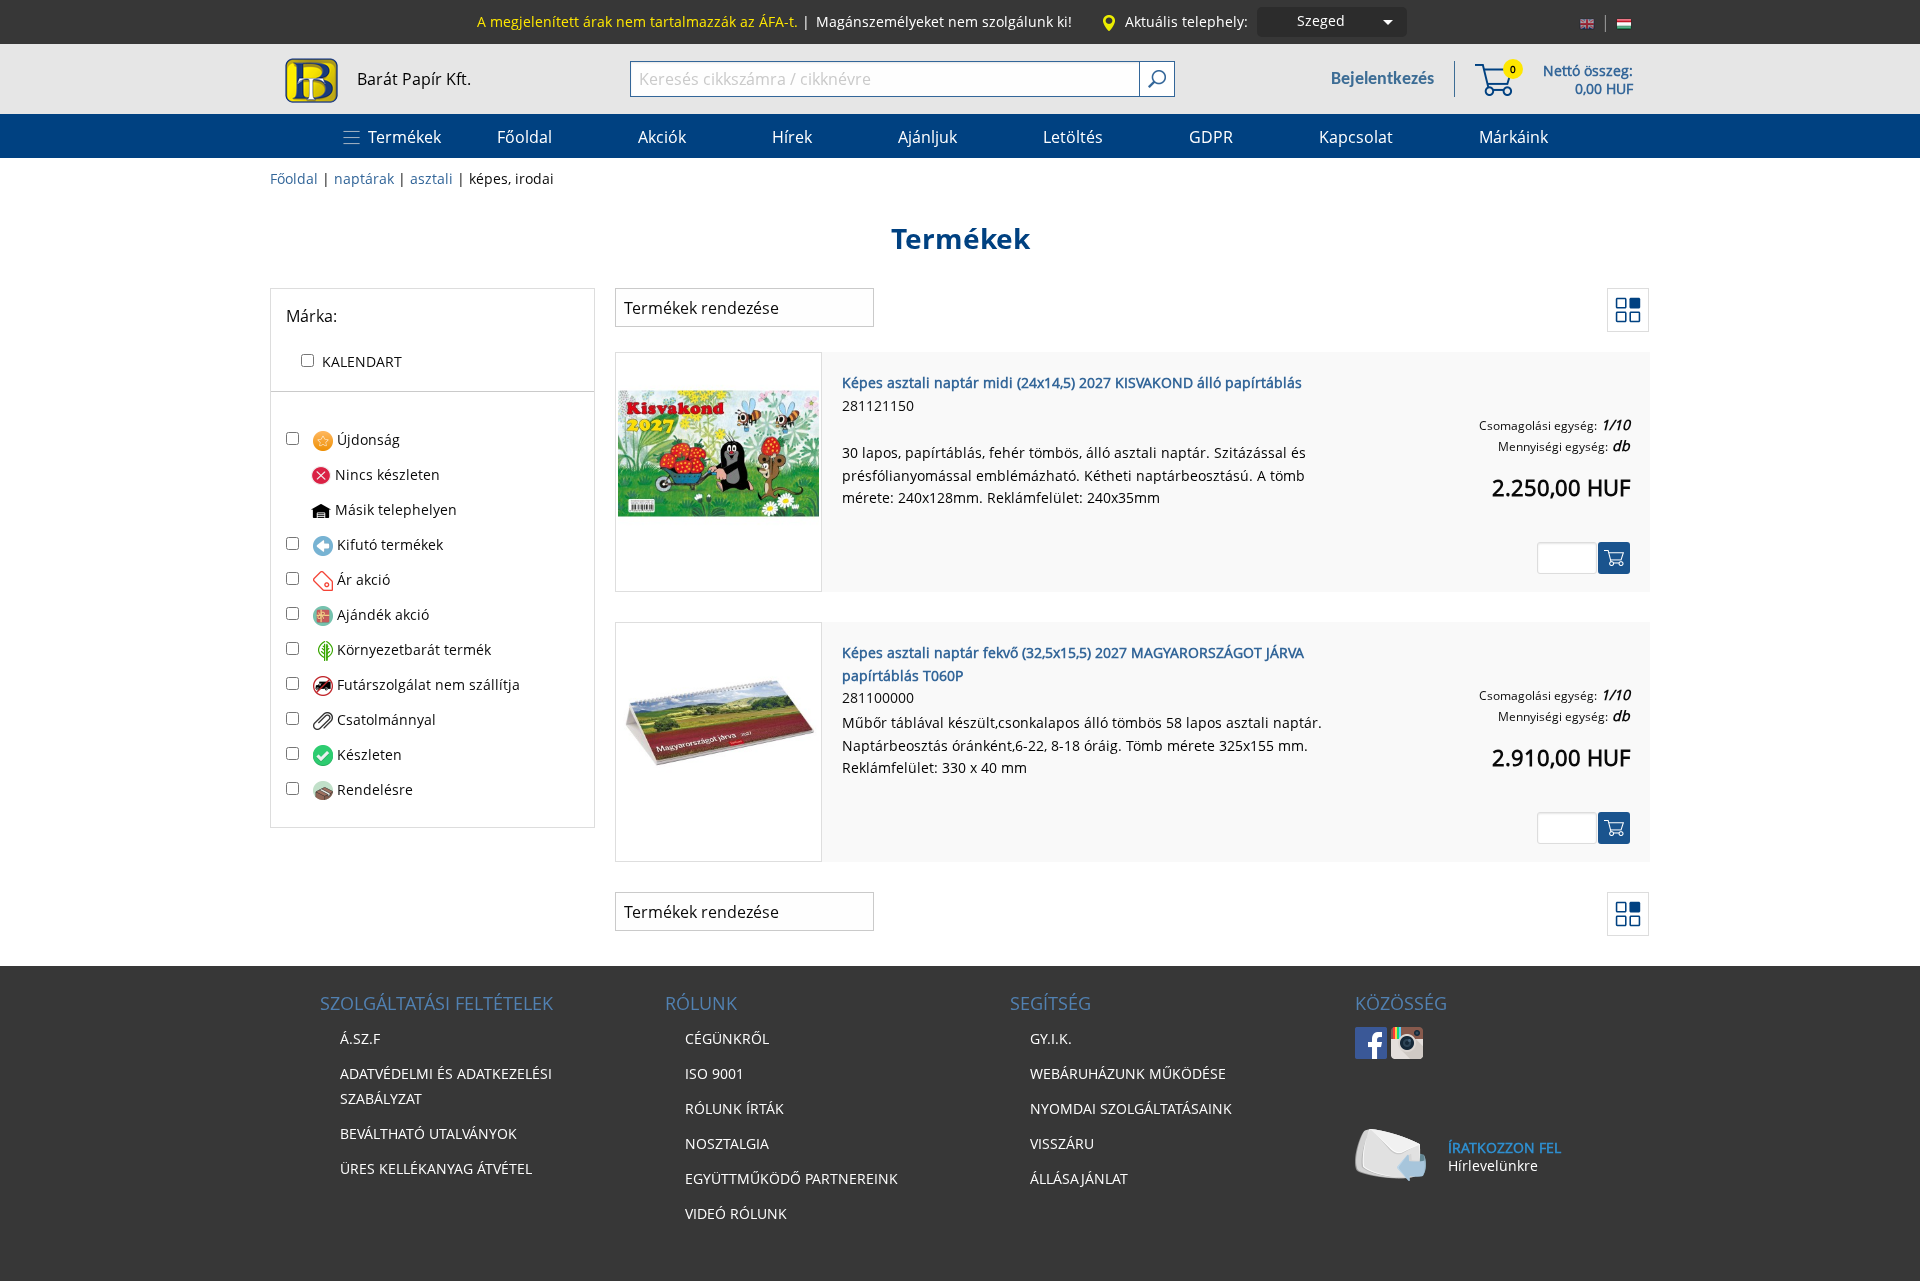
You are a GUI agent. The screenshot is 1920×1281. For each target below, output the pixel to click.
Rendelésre (375, 789)
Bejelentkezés (1382, 79)
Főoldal (294, 178)
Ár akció (363, 579)
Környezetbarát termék (414, 649)
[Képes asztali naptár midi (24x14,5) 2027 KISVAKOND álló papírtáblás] (718, 452)
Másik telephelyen (396, 509)
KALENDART (362, 361)
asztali (431, 178)
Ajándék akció (383, 614)
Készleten (369, 754)
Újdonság (368, 439)
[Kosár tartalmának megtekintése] (1494, 78)
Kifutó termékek (390, 544)
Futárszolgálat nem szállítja (428, 684)
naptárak (364, 178)
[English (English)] (1587, 22)
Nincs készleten (387, 474)
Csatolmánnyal (386, 719)
